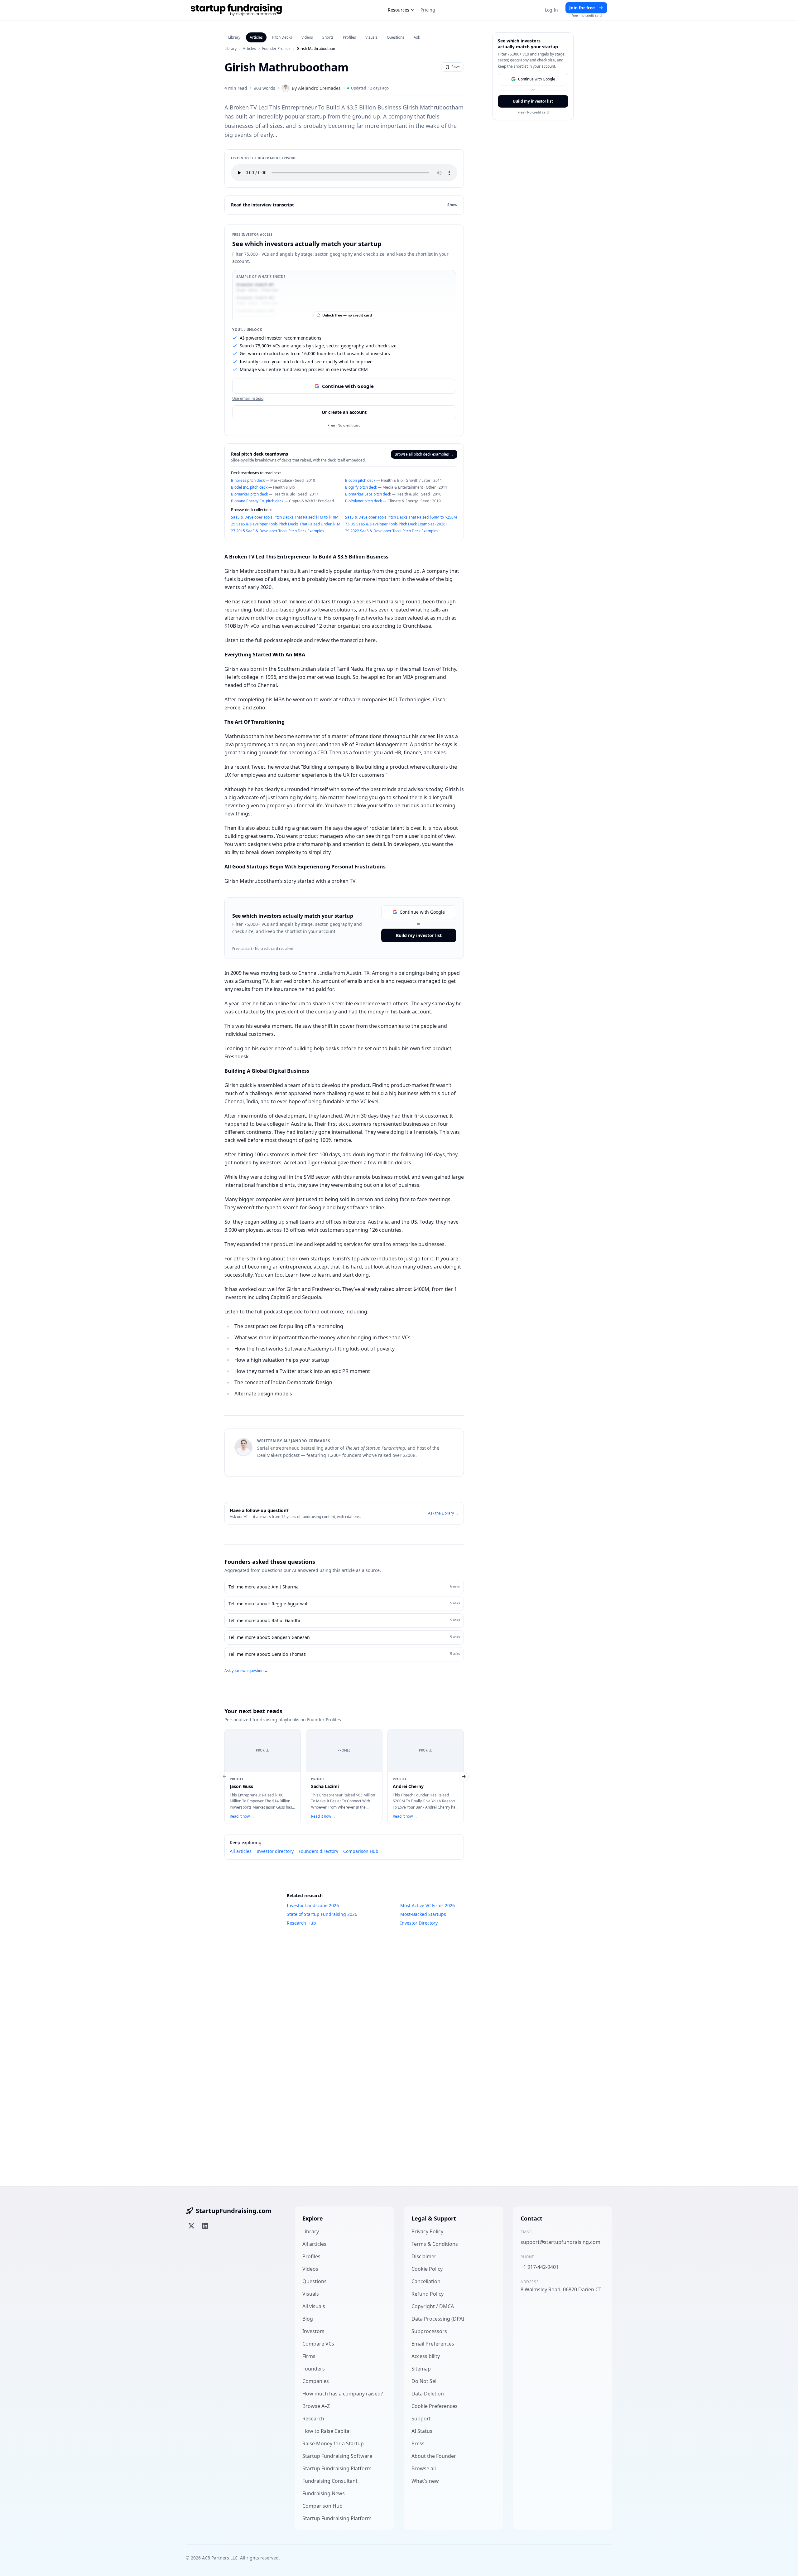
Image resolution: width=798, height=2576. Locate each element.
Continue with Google (348, 386)
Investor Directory (419, 1923)
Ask (417, 37)
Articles (256, 37)
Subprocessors (429, 2331)
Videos (307, 37)
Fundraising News (324, 2493)
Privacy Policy (427, 2231)
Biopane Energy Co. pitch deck (257, 501)
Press (418, 2443)
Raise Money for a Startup (333, 2443)
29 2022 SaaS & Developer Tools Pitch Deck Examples (392, 531)
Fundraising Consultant (330, 2481)
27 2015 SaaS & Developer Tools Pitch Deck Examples (278, 531)
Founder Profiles (276, 49)
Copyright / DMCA (433, 2306)
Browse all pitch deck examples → (424, 454)
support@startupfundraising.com (560, 2242)
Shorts (328, 37)
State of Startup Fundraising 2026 (322, 1914)
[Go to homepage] (236, 10)
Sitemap (421, 2369)
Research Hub (301, 1923)
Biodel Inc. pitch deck (249, 487)
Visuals (371, 37)
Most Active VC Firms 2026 (428, 1905)
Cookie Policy (427, 2269)
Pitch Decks (282, 37)
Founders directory (318, 1851)
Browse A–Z (316, 2406)
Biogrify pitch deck (361, 487)
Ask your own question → (246, 1671)
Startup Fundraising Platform (337, 2468)
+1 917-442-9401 (540, 2267)
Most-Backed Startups (423, 1914)
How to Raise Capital (327, 2431)
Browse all (424, 2468)
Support (421, 2419)
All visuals (314, 2306)
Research (313, 2419)
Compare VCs (318, 2344)
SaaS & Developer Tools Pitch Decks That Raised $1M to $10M (285, 517)
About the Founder (434, 2456)
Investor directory (275, 1851)
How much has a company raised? (343, 2394)
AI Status (422, 2431)
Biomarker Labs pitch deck (368, 494)
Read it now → (242, 1816)
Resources (399, 10)
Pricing (428, 10)
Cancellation (426, 2281)
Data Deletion (428, 2394)
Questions (396, 37)
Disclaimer (424, 2256)
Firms (309, 2356)
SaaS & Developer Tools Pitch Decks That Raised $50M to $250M (401, 517)
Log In (551, 10)
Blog (308, 2319)
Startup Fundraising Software (337, 2456)
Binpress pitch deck (248, 480)
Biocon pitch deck (360, 480)
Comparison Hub (361, 1851)
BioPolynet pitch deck (363, 501)
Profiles (349, 37)
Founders (314, 2369)
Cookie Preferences (435, 2406)
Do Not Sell (425, 2381)
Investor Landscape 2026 (313, 1905)
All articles (241, 1851)
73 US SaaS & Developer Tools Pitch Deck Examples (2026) (396, 524)
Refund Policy (428, 2294)
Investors (313, 2331)
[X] (191, 2226)
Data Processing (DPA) (438, 2319)
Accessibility (426, 2356)
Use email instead (248, 399)
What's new (425, 2481)
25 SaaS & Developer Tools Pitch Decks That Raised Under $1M (286, 524)
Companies (316, 2381)
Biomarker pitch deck (249, 494)
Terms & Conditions (435, 2244)
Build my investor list (419, 935)
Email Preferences (433, 2344)
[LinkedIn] (205, 2226)
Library (234, 37)
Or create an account (344, 412)
